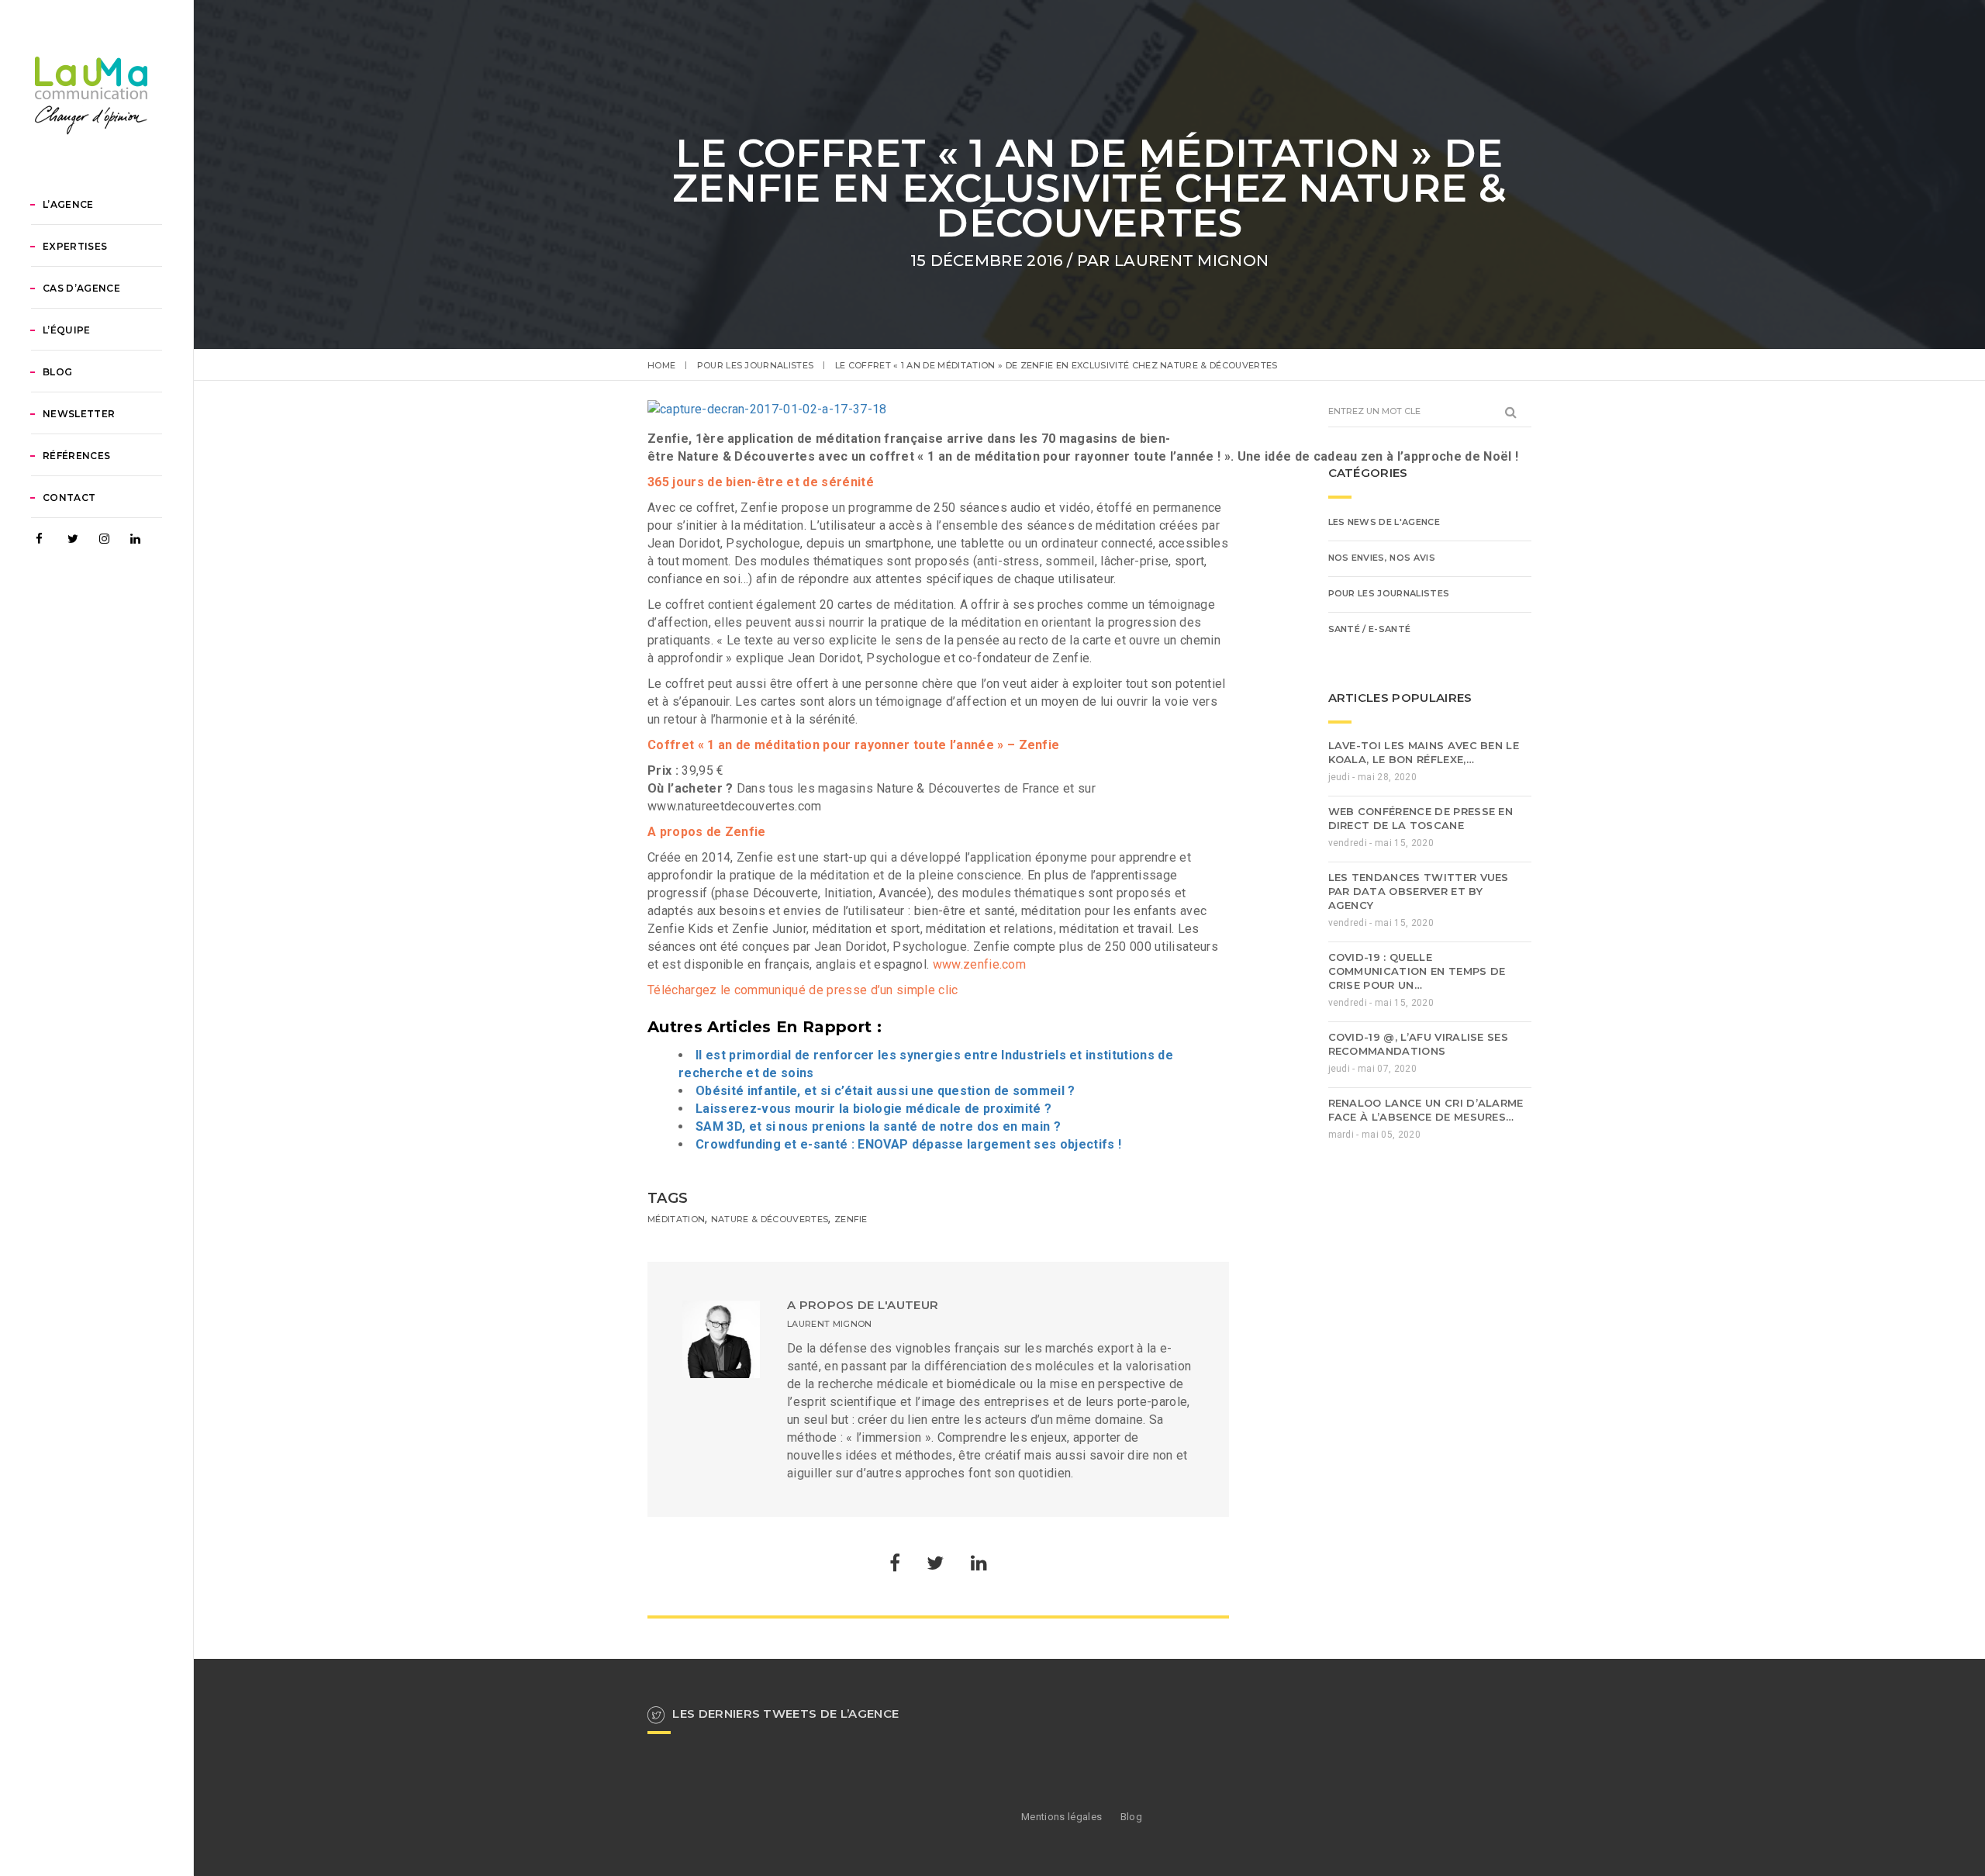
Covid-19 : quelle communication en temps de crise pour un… (1417, 971)
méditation (676, 1219)
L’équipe (67, 330)
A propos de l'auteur (863, 1305)
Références (76, 456)
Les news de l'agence (1384, 522)
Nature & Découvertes (770, 1219)
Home (661, 365)
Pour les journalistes (756, 365)
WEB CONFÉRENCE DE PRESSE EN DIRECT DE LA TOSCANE (1421, 818)
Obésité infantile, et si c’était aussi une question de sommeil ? (885, 1091)
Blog (57, 372)
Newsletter (79, 414)
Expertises (75, 246)
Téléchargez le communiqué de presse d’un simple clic (803, 990)
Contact (69, 498)
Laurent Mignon (1191, 261)
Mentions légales (1062, 1817)
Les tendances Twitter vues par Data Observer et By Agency (1419, 891)
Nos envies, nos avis (1382, 558)
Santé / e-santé (1370, 629)
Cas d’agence (81, 288)
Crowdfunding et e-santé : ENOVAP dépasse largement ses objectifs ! (908, 1144)
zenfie (851, 1219)
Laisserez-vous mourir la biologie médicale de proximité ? (873, 1109)
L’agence (68, 204)
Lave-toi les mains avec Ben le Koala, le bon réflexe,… (1424, 752)
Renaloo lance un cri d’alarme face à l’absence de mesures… (1426, 1110)
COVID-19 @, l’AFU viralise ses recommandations (1419, 1044)
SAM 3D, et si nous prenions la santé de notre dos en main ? (878, 1126)
